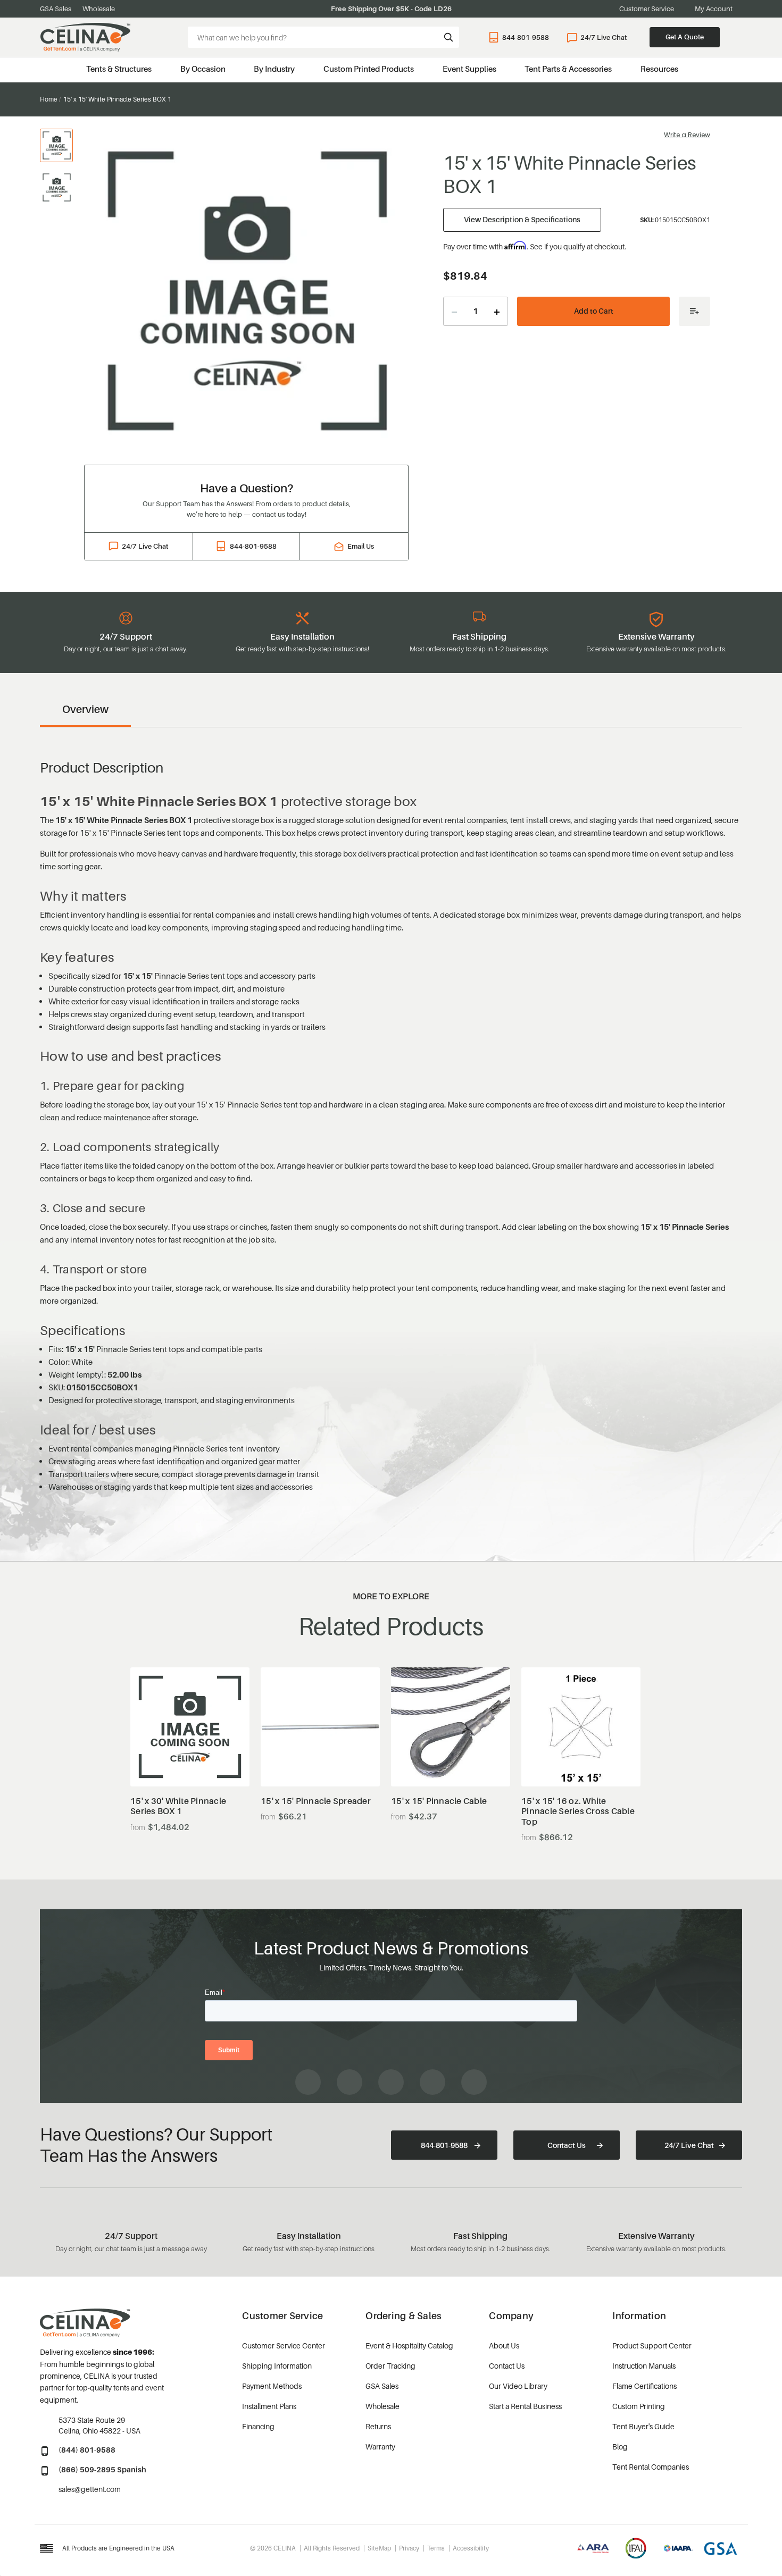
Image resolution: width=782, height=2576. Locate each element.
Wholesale (99, 9)
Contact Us (567, 2145)
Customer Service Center (284, 2346)
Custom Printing (639, 2406)
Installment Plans (269, 2406)
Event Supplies (469, 69)
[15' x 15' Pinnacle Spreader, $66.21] (320, 1727)
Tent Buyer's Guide (643, 2426)
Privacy (409, 2548)
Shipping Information (277, 2366)
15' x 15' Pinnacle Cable (439, 1801)
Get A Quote (685, 37)
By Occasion (203, 69)
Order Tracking (390, 2366)
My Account (714, 9)
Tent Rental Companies (651, 2467)
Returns (378, 2426)
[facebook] (308, 2082)
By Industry (274, 69)
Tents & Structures (119, 69)
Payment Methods (272, 2386)
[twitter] (474, 2082)
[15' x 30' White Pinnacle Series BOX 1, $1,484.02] (190, 1727)
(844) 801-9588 (87, 2450)
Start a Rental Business (525, 2406)
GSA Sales (56, 9)
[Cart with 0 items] (737, 37)
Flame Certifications (644, 2386)
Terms (436, 2548)
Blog (620, 2447)
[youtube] (391, 2082)
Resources (659, 69)
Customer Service (647, 9)
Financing (258, 2426)
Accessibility (471, 2548)
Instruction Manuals (644, 2366)
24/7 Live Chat (604, 37)
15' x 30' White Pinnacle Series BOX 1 (178, 1806)
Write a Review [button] (687, 135)
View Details (190, 1760)
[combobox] (323, 37)
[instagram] (350, 2082)
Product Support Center (652, 2346)
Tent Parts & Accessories (568, 69)
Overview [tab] (85, 709)
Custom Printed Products (369, 69)
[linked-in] (432, 2082)
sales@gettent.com (90, 2489)
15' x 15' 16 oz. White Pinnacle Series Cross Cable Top (578, 1811)
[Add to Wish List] (694, 311)
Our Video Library (518, 2386)
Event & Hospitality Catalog (409, 2346)
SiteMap (379, 2548)
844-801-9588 (526, 37)
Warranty (380, 2447)
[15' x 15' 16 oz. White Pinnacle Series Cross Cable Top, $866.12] (581, 1727)
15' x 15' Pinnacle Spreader (316, 1801)
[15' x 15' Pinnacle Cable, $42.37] (451, 1727)
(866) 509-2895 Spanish (102, 2469)
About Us (504, 2346)
